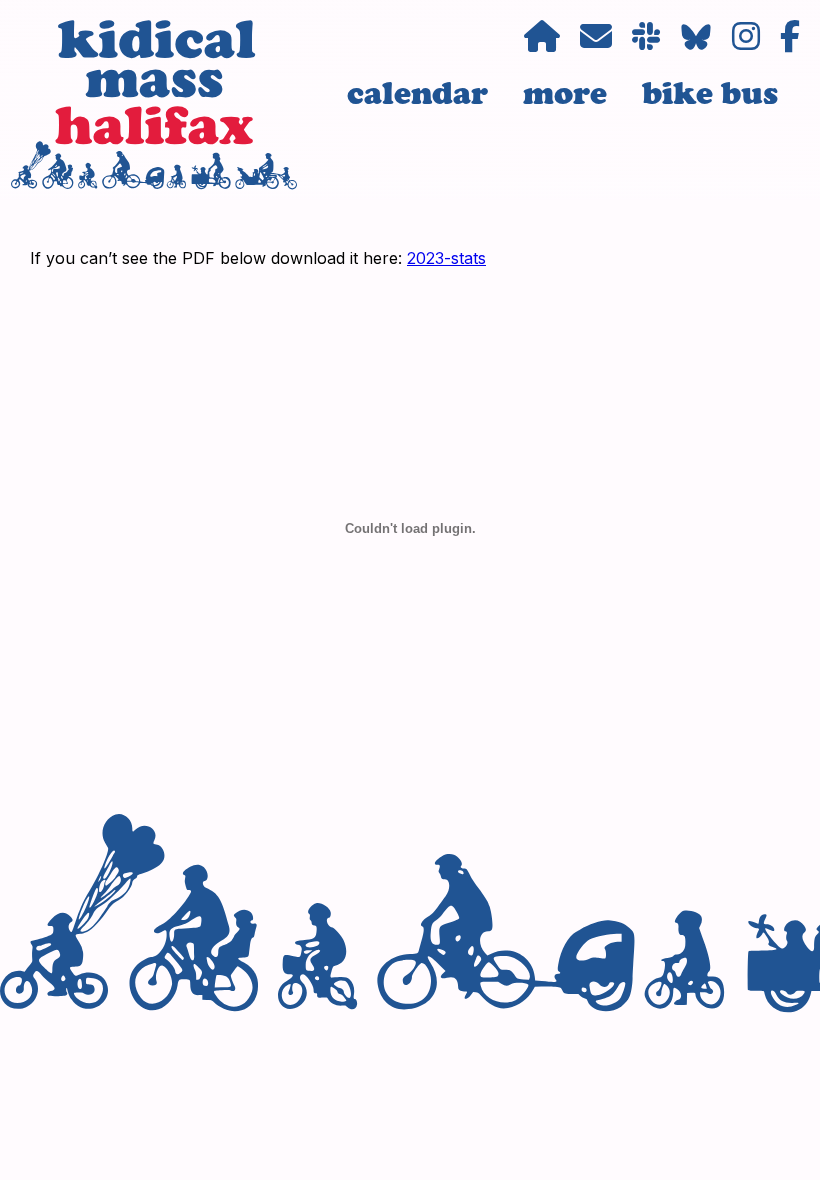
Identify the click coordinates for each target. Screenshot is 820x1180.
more (565, 93)
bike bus (710, 93)
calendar (417, 93)
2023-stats (446, 258)
